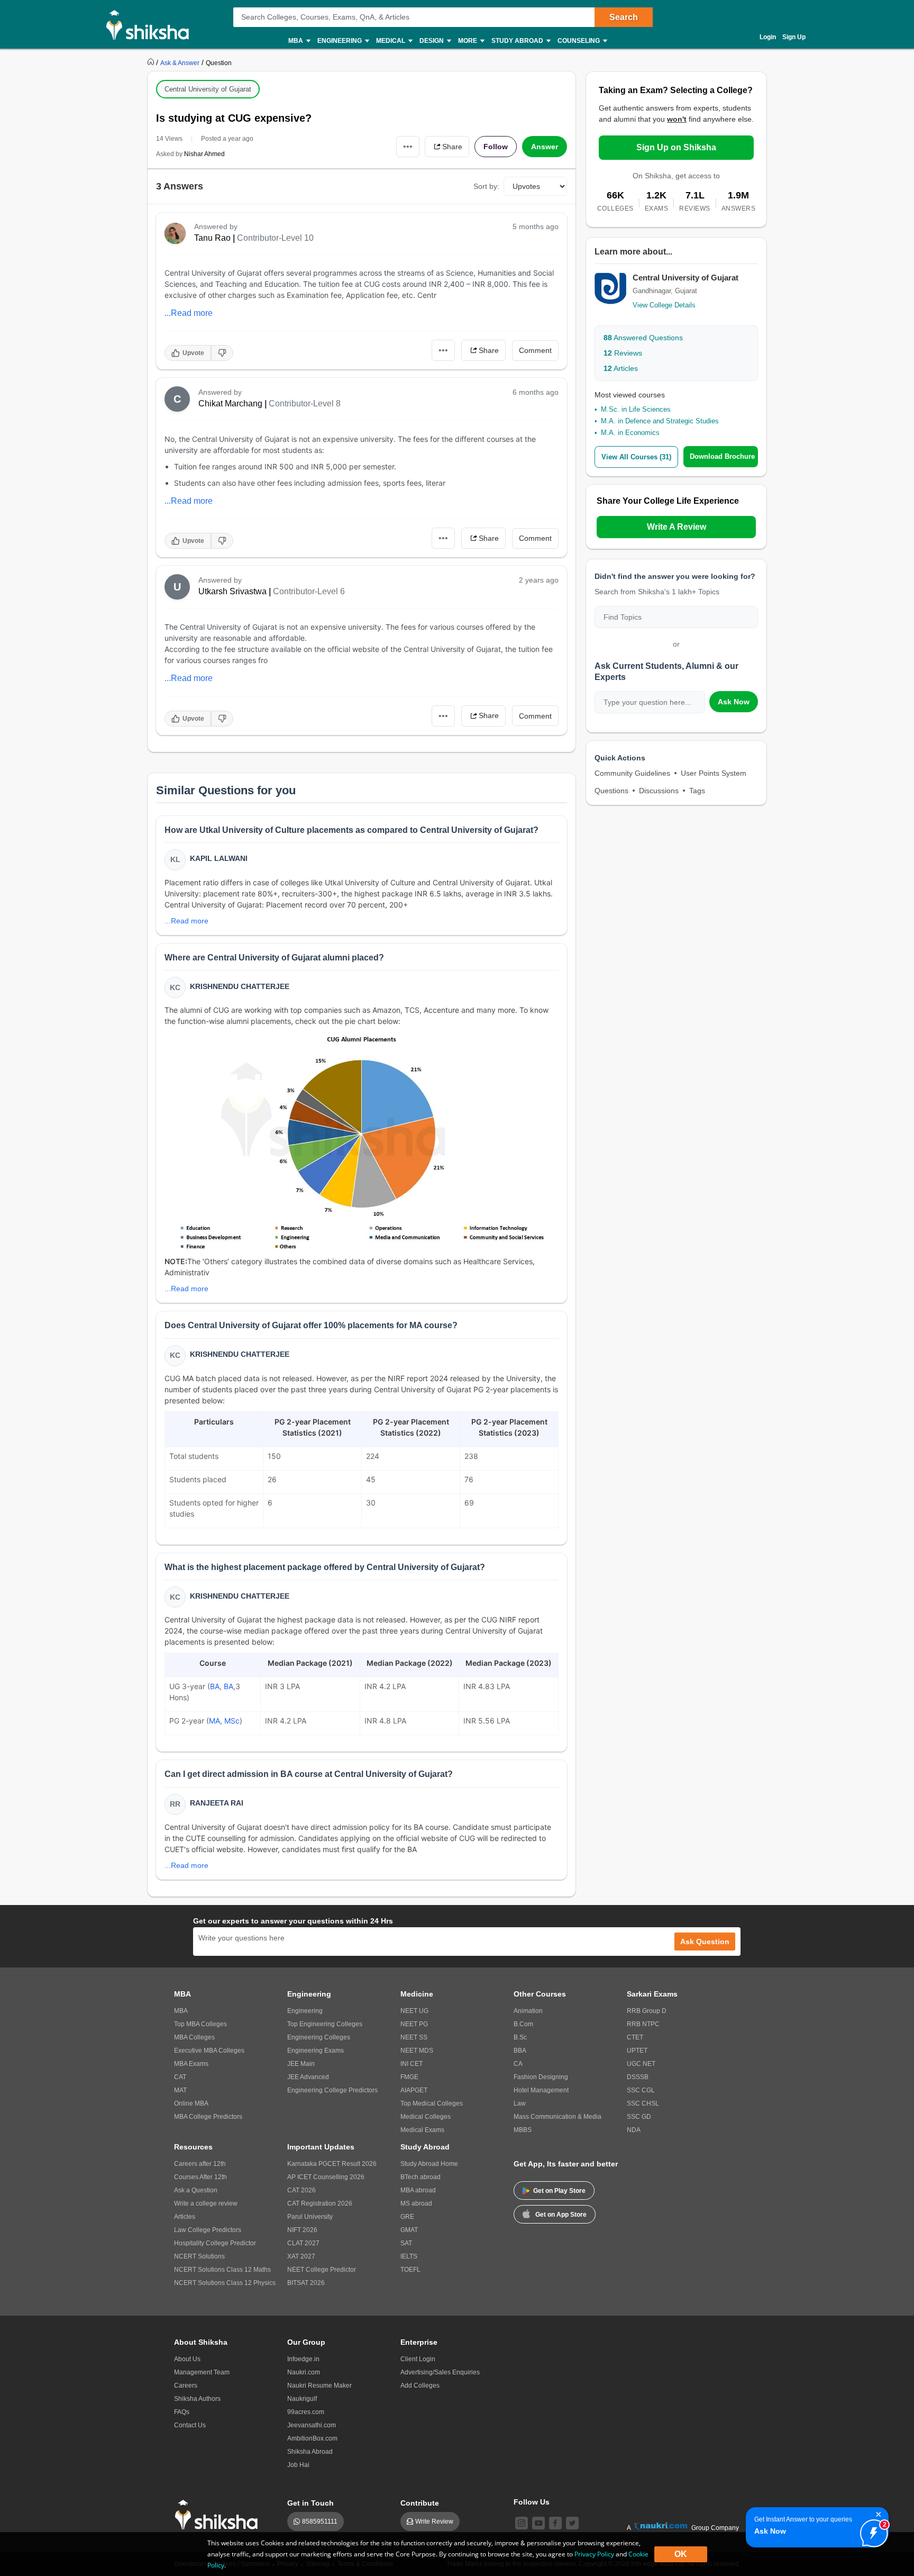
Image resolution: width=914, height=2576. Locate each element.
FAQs (182, 2412)
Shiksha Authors (197, 2399)
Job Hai (298, 2465)
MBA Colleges (194, 2037)
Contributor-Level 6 (309, 591)
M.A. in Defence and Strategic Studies (660, 421)
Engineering (305, 2011)
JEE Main (301, 2064)
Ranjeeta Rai (217, 1803)
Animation (528, 2011)
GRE (407, 2217)
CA (518, 2064)
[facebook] (555, 2523)
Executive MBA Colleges (209, 2051)
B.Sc (520, 2037)
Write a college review (206, 2203)
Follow (496, 147)
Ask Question (705, 1942)
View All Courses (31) (636, 457)
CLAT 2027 (303, 2243)
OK (681, 2554)
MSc (232, 1721)
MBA (181, 2011)
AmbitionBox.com (312, 2438)
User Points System (714, 773)
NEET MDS (417, 2051)
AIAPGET (414, 2090)
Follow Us (532, 2502)
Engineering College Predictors (332, 2090)
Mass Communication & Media (557, 2117)
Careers (186, 2385)
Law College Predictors (208, 2230)
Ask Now (734, 702)
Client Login (418, 2359)
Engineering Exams (316, 2051)
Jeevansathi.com (312, 2425)
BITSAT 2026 (306, 2283)
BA (215, 1686)
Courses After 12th (200, 2177)
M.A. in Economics (630, 433)
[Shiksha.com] (152, 24)
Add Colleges (420, 2385)
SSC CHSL (643, 2103)
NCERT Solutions (199, 2256)
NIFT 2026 (302, 2230)
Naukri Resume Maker (319, 2385)
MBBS (523, 2130)
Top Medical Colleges (432, 2103)
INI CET (412, 2064)
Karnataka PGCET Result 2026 (332, 2164)
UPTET (637, 2051)
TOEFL (410, 2270)
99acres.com (306, 2412)
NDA (634, 2130)
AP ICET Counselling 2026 (326, 2177)
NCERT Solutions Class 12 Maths (222, 2270)
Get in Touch (310, 2503)
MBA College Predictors (208, 2117)
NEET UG (414, 2011)
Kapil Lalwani (219, 858)
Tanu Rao (212, 238)
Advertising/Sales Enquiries (440, 2372)
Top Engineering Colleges (325, 2024)
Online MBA (191, 2103)
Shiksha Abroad (310, 2452)
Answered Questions (643, 338)
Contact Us (190, 2425)
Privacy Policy (594, 2554)
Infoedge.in (303, 2359)
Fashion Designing (541, 2077)
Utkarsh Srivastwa (232, 591)
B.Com (523, 2024)
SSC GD (639, 2117)
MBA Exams (191, 2064)
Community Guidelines (632, 773)
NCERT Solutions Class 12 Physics (225, 2283)
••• (408, 146)
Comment (535, 350)
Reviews (623, 353)
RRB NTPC (643, 2024)
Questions (611, 791)
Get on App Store (561, 2215)
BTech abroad (421, 2177)
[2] (871, 2530)
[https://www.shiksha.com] (152, 62)
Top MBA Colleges (200, 2024)
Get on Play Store (559, 2191)
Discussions (659, 791)
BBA (520, 2051)
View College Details (664, 305)
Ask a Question (196, 2190)
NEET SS (414, 2037)
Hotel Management (541, 2090)
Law (520, 2103)
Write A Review (677, 527)
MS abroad (416, 2203)
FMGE (409, 2077)
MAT (180, 2090)
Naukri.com (304, 2372)
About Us (187, 2359)
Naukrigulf (302, 2399)
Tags (697, 791)
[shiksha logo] (219, 2515)
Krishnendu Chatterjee (240, 986)
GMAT (409, 2230)
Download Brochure (722, 456)
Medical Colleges (426, 2117)
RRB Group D (647, 2011)
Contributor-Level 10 (275, 238)
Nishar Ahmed (204, 154)
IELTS (409, 2256)
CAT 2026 (301, 2190)
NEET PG (414, 2024)
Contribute (420, 2503)
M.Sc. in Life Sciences (636, 409)
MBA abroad (418, 2190)
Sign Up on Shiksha (676, 147)
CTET (635, 2037)
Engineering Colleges (319, 2037)
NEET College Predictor (322, 2270)
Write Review (434, 2521)
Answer (545, 147)
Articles (621, 368)
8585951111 (320, 2521)
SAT (406, 2243)
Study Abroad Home (429, 2164)
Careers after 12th (200, 2164)
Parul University (310, 2217)
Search (624, 17)
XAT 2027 (301, 2256)
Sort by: (486, 186)
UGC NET (641, 2064)
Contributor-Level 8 (305, 403)
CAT (180, 2077)
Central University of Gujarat (208, 89)
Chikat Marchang (230, 403)
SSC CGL (641, 2090)
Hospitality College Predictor (215, 2243)
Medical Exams (422, 2130)
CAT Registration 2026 (320, 2203)
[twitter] (572, 2523)
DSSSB (638, 2077)
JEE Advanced (308, 2077)
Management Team (202, 2372)
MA (214, 1721)
